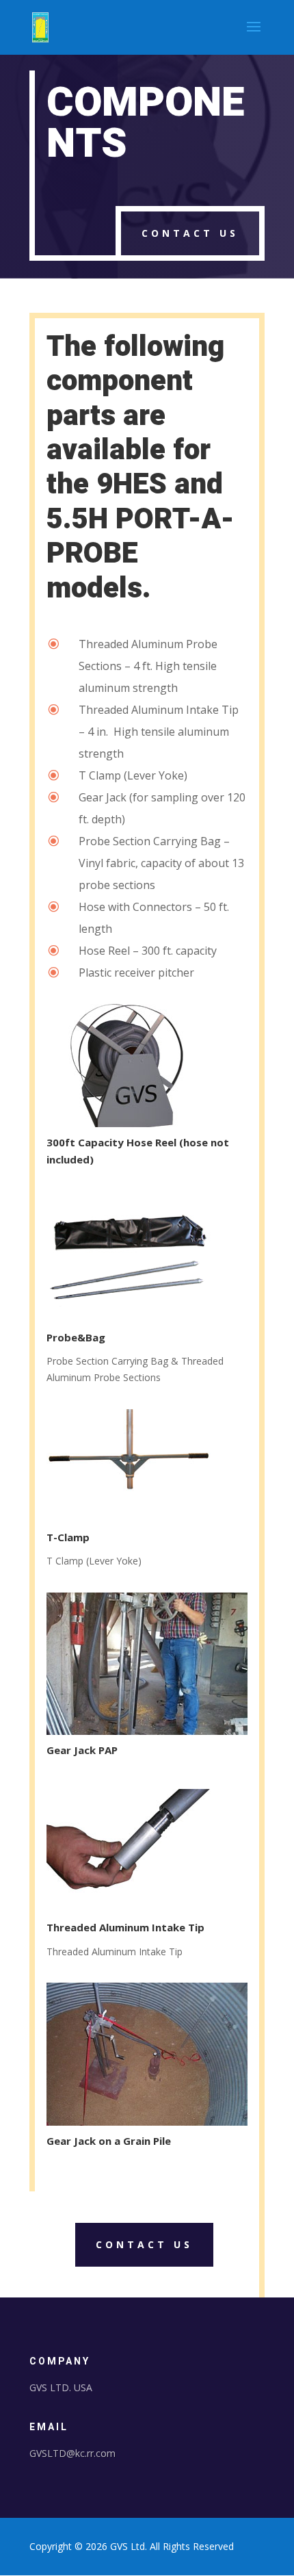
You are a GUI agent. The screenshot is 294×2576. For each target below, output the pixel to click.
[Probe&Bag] (129, 1318)
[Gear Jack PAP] (147, 1731)
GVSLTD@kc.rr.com (72, 2453)
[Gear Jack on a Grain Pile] (147, 2122)
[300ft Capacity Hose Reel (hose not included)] (129, 1123)
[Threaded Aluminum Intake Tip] (129, 1908)
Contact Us (190, 233)
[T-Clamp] (129, 1518)
